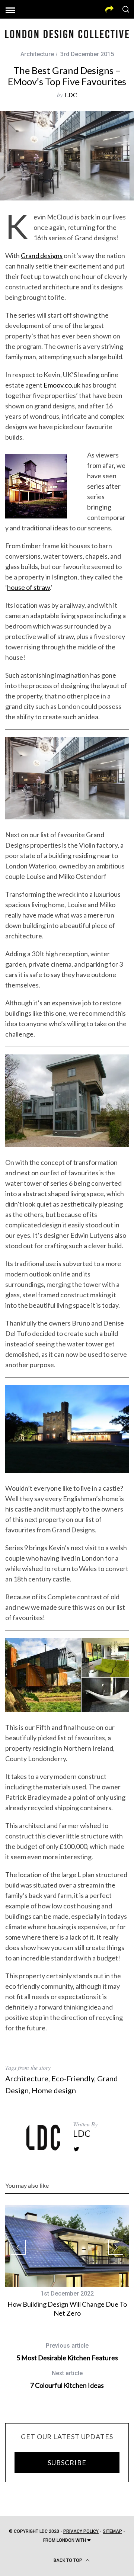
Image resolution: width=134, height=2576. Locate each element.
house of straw (28, 587)
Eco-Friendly (73, 2078)
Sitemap (112, 2531)
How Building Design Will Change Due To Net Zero (67, 2308)
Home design (54, 2090)
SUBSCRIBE (67, 2463)
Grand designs (42, 256)
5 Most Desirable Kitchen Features (67, 2352)
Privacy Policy (81, 2531)
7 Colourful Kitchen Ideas (67, 2379)
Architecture (37, 54)
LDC (71, 95)
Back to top (68, 2560)
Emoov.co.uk (62, 385)
